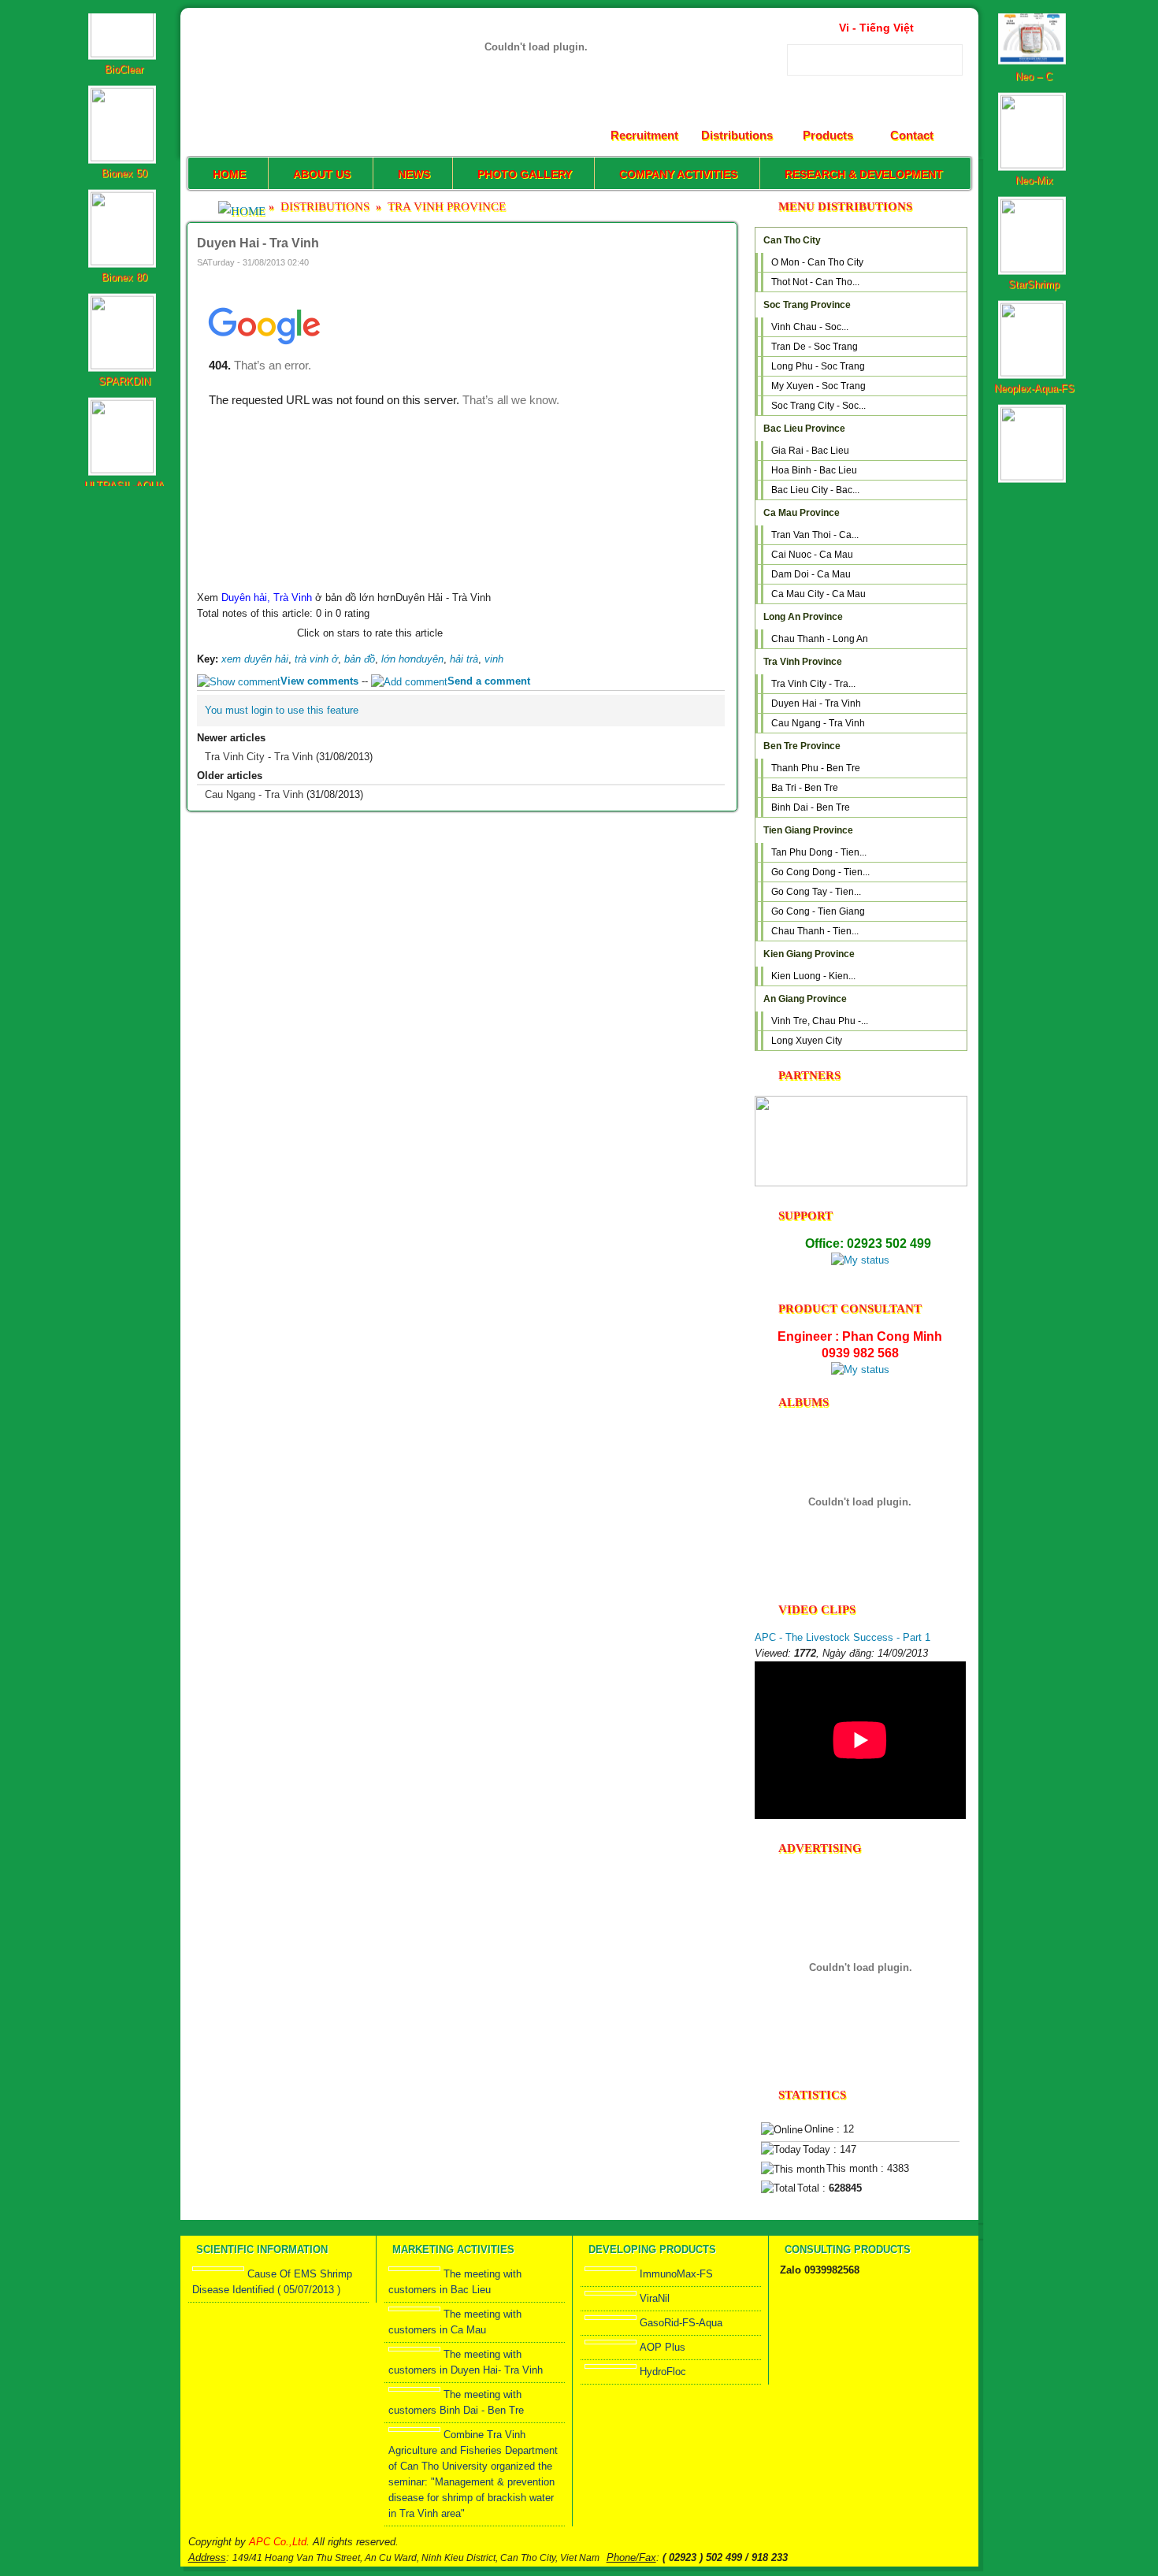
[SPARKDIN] (124, 314)
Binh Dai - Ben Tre (811, 807)
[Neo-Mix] (1034, 113)
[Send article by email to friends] (677, 261)
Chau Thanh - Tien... (815, 931)
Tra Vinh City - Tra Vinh (259, 757)
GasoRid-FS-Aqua (681, 2323)
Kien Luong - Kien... (813, 976)
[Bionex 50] (124, 106)
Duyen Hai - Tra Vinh (816, 703)
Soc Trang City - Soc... (818, 406)
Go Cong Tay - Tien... (816, 892)
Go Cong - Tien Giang (818, 911)
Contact (912, 135)
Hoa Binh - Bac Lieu (814, 470)
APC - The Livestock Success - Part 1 (843, 1637)
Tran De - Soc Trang (815, 347)
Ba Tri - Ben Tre (805, 788)
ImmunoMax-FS (676, 2274)
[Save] (718, 261)
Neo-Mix (1034, 129)
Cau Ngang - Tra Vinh (254, 794)
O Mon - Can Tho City (817, 262)
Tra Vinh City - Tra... (813, 684)
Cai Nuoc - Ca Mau (812, 555)
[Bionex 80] (124, 210)
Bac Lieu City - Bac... (815, 490)
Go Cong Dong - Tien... (820, 872)
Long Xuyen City (807, 1041)
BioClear (124, 18)
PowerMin (1034, 441)
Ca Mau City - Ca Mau (818, 594)
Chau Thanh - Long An (820, 639)
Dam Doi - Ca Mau (811, 574)
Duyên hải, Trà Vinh (267, 598)
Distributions (737, 135)
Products (828, 135)
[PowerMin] (1034, 425)
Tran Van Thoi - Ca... (815, 535)
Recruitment (644, 135)
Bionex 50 (124, 122)
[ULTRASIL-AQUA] (124, 418)
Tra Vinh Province (447, 206)
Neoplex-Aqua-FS (1034, 337)
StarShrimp (1034, 233)
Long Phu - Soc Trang (818, 366)
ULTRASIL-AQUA (124, 434)
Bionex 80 (124, 226)
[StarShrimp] (1034, 217)
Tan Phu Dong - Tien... (819, 852)
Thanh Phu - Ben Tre (816, 768)
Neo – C (1034, 25)
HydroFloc (663, 2372)
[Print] (698, 261)
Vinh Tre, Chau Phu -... (820, 1021)
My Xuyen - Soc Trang (818, 386)
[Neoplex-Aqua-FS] (1034, 321)
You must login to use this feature (282, 710)
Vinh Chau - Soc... (810, 327)
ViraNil (655, 2298)
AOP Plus (663, 2347)
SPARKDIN (124, 330)
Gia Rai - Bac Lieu (810, 451)
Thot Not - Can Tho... (815, 282)
